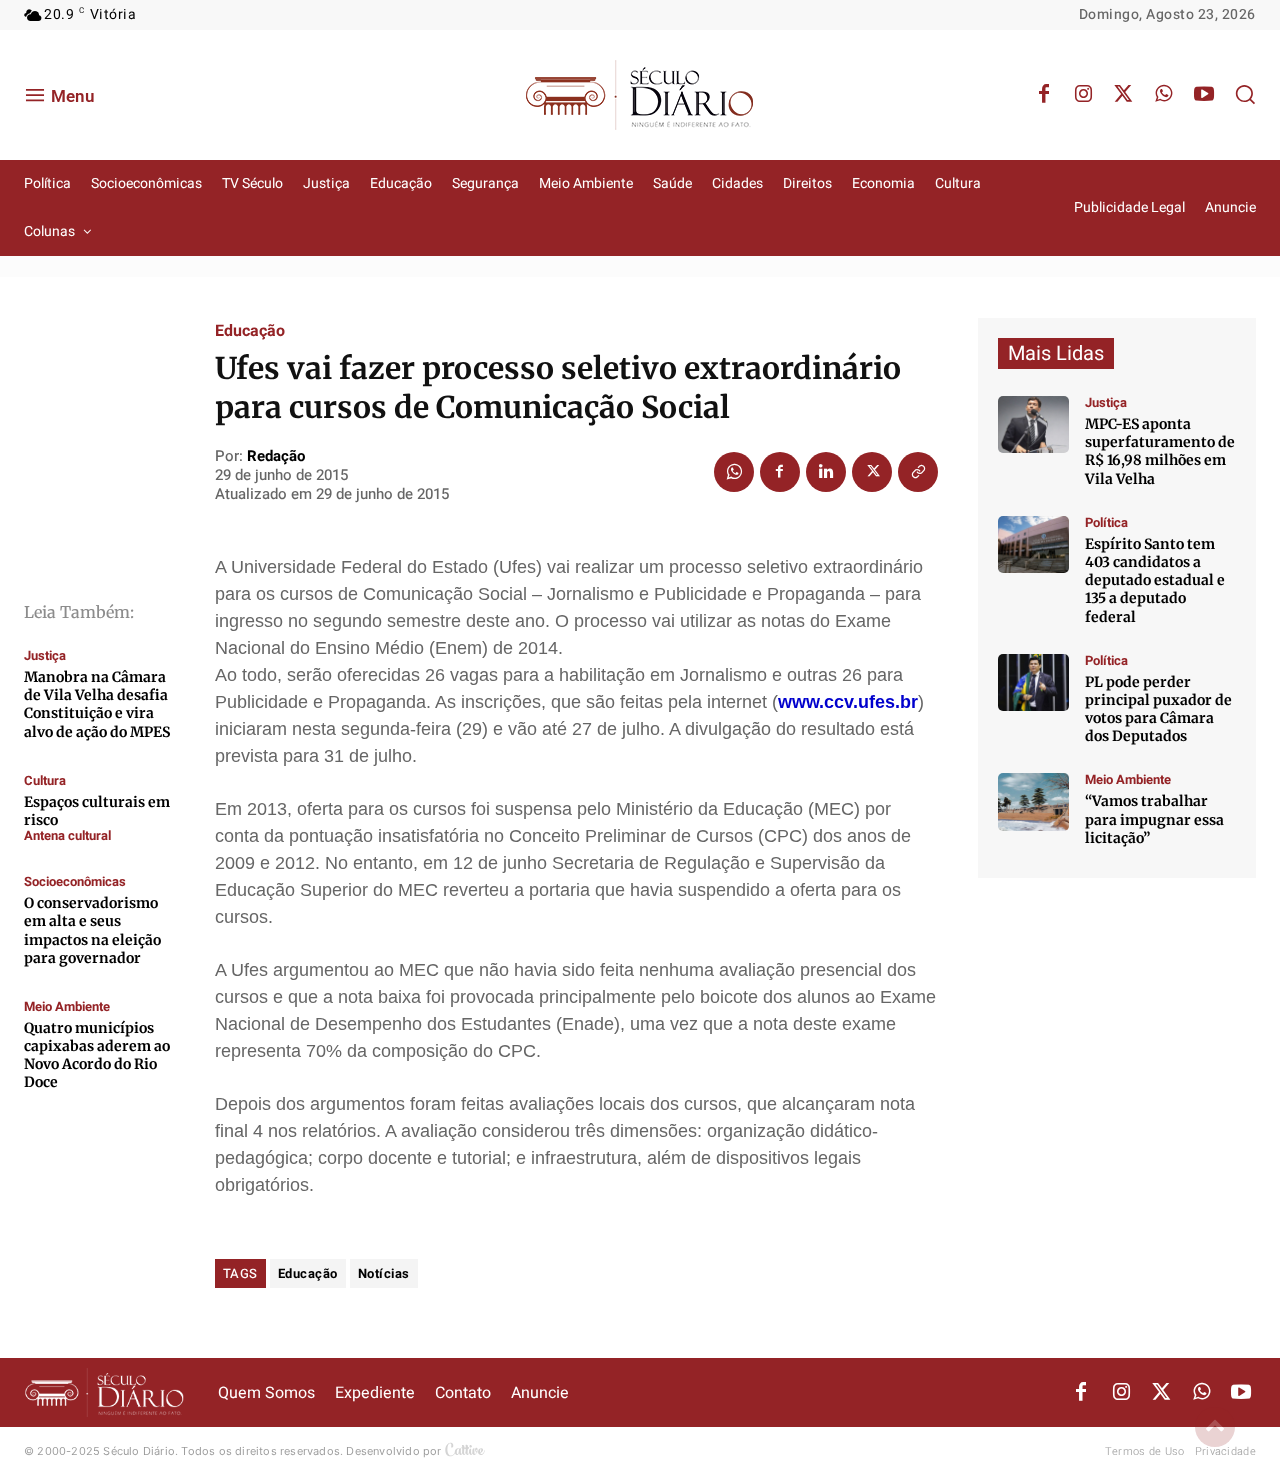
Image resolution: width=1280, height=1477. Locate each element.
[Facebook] (1044, 95)
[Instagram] (1084, 95)
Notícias (384, 1273)
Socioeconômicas (75, 881)
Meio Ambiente (67, 1006)
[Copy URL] (918, 472)
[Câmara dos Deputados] (1033, 682)
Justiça (45, 655)
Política (1106, 522)
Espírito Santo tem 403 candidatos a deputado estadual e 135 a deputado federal (1155, 580)
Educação (250, 331)
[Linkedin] (826, 472)
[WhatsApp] (1164, 95)
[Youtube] (1204, 95)
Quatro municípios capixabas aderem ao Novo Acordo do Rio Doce (97, 1055)
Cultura (45, 780)
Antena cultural (67, 835)
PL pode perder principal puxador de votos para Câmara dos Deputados (1158, 709)
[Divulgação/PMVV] (1033, 801)
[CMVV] (1033, 424)
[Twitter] (1124, 95)
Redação (276, 456)
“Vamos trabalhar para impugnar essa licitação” (1154, 819)
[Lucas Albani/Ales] (1033, 544)
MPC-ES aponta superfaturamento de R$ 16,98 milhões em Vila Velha (1160, 451)
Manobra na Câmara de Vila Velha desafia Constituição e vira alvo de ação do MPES (97, 704)
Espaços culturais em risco (97, 811)
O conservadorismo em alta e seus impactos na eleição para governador (92, 930)
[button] (1245, 94)
